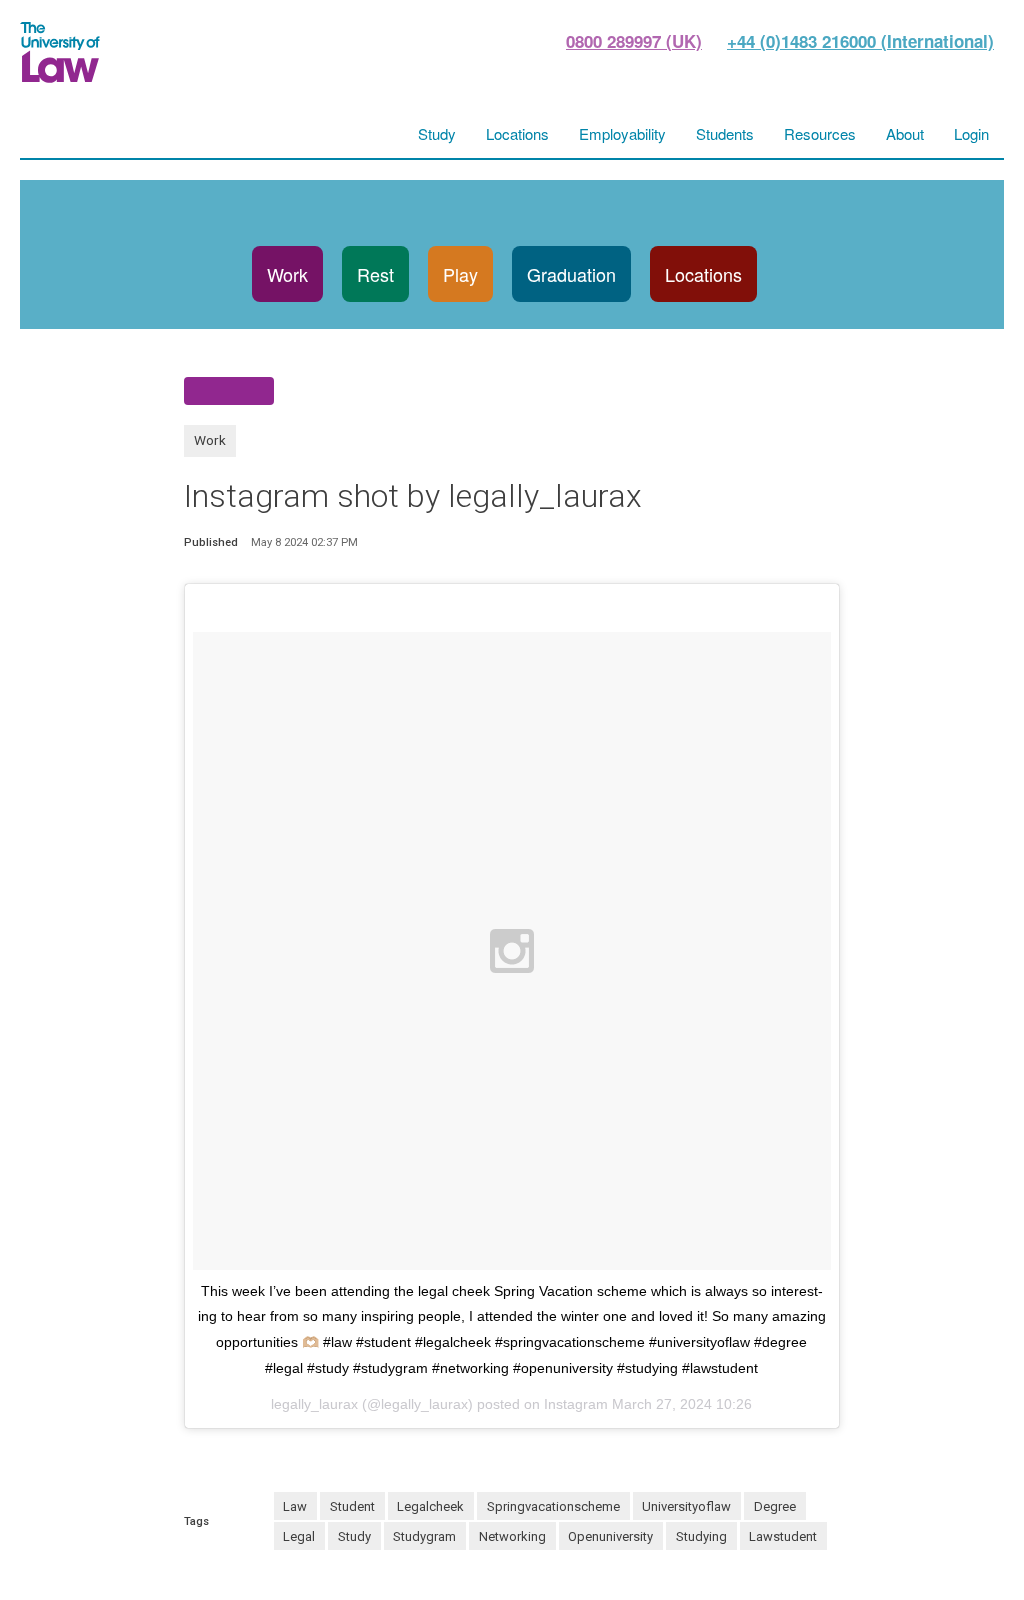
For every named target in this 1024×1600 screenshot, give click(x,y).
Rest (375, 274)
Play (460, 274)
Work (287, 274)
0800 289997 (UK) (634, 41)
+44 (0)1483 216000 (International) (860, 41)
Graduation (571, 274)
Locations (703, 274)
